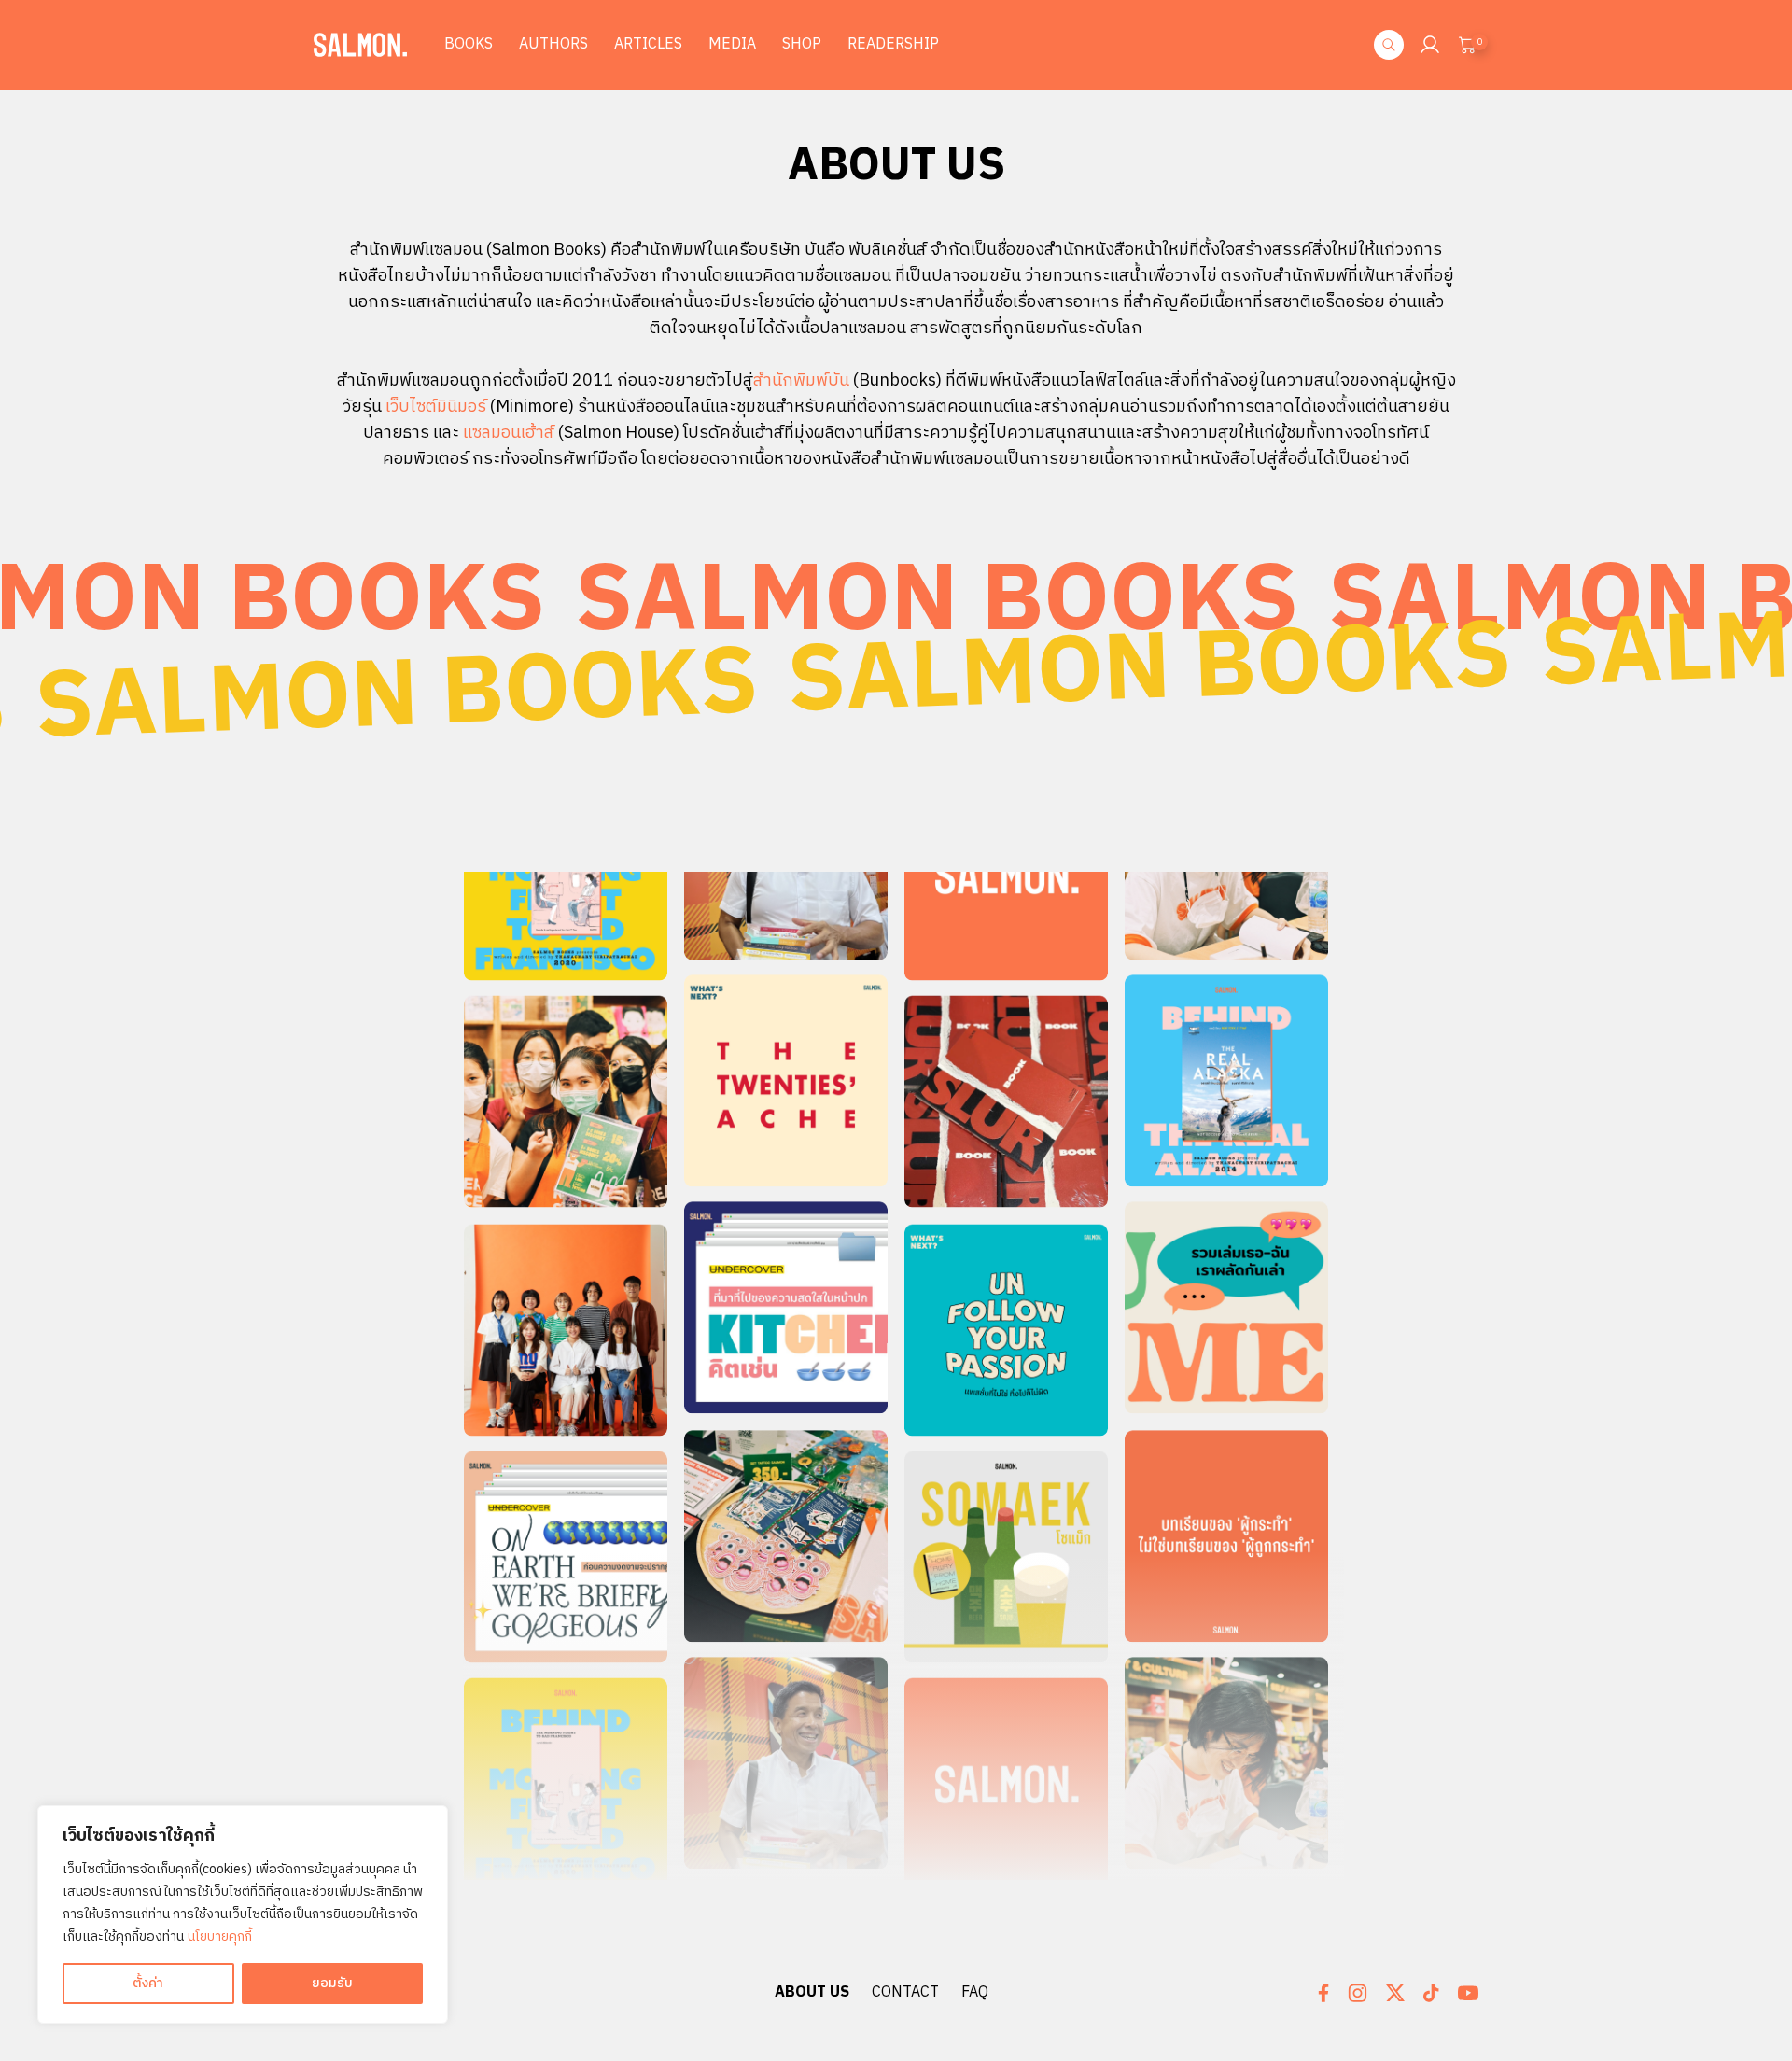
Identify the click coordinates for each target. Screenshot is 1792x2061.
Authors (553, 44)
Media (732, 44)
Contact (905, 1992)
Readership (893, 44)
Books (469, 44)
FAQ (975, 1992)
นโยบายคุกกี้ (220, 1936)
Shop (802, 44)
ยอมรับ (332, 1983)
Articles (648, 44)
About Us (812, 1992)
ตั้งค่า (148, 1983)
